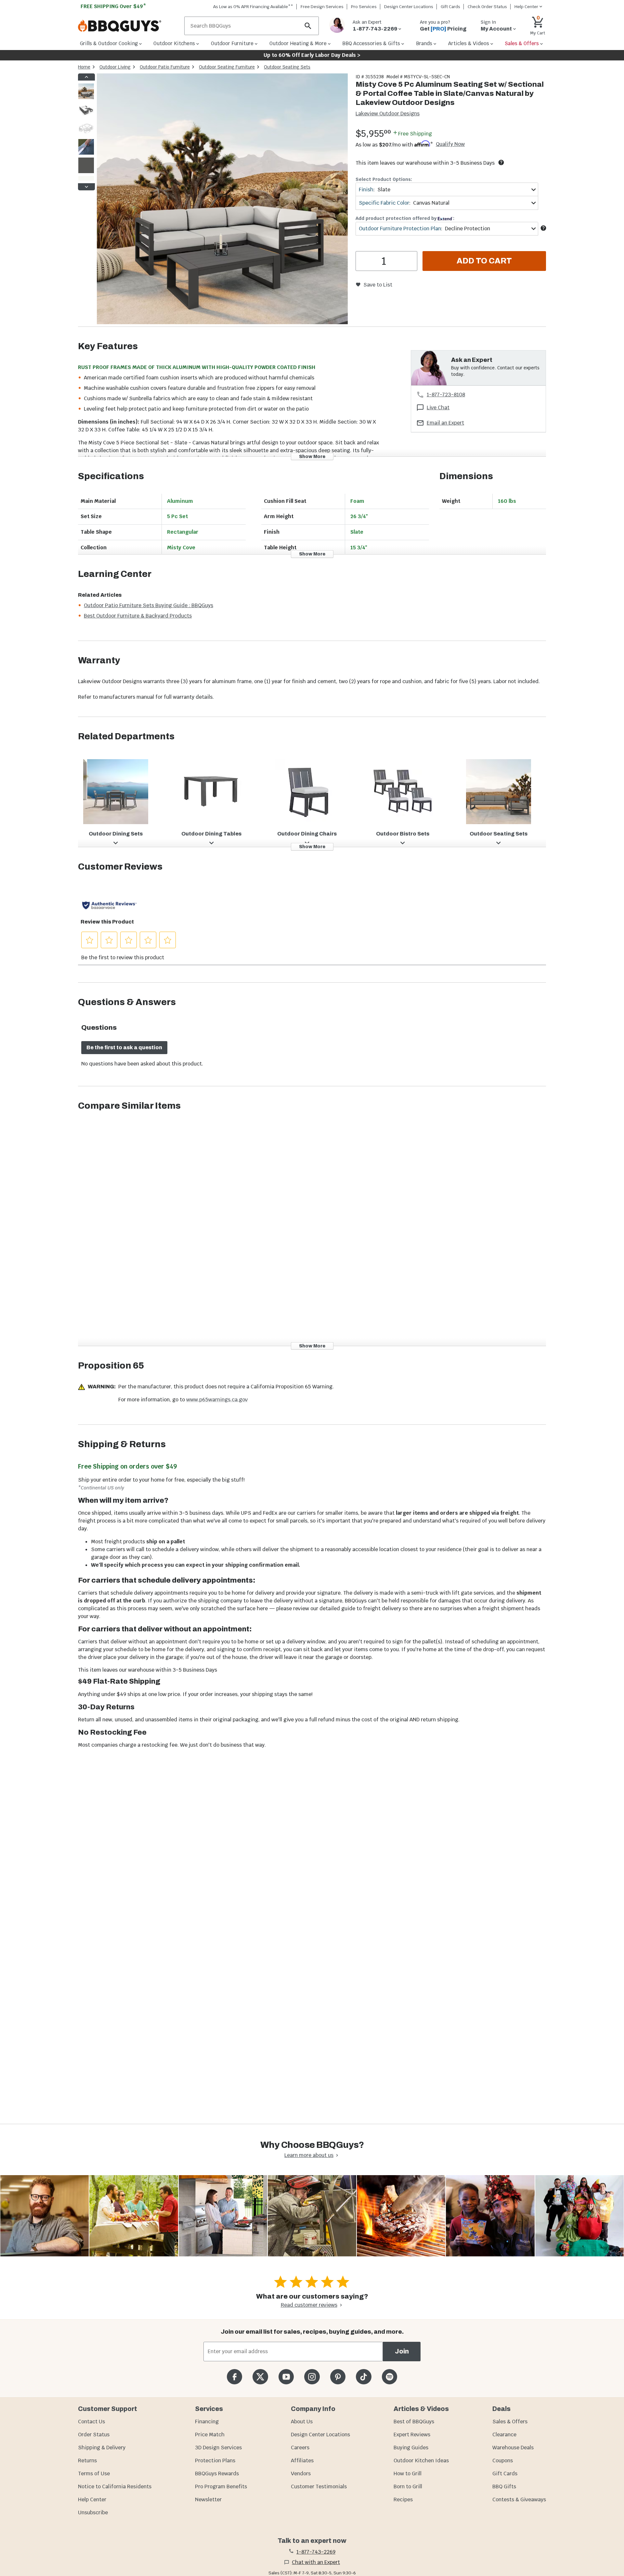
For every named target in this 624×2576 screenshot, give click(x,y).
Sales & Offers (510, 2422)
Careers (300, 2448)
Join (402, 2351)
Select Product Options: (384, 179)
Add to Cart (484, 261)
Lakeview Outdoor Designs (388, 114)
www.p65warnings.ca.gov (217, 1400)
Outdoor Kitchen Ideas (421, 2461)
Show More (312, 456)
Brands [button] (424, 43)
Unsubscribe (93, 2512)
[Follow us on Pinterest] (338, 2377)
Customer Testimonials (319, 2487)
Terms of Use (94, 2474)
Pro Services (364, 7)
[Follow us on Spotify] (390, 2377)
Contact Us (91, 2422)
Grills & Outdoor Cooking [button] (109, 43)
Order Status (94, 2435)
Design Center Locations (409, 7)
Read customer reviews (309, 2305)
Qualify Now (450, 144)
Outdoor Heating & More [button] (298, 43)
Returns (87, 2461)
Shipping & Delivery (102, 2448)
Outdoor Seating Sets (287, 67)
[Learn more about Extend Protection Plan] (543, 228)
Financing (207, 2422)
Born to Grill (408, 2487)
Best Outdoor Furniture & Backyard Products (138, 616)
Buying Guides (411, 2448)
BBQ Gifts (504, 2487)
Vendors (301, 2474)
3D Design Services (218, 2448)
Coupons (503, 2461)
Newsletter (208, 2499)
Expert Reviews (412, 2435)
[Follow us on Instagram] (312, 2377)
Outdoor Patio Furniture (165, 67)
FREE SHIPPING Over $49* (113, 6)
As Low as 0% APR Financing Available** (253, 7)
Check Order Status (487, 7)
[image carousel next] (86, 187)
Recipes (403, 2499)
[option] (86, 98)
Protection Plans (215, 2461)
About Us (302, 2422)
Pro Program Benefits (221, 2487)
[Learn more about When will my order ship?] (501, 162)
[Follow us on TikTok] (364, 2377)
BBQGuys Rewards (217, 2474)
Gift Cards (450, 7)
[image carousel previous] (86, 77)
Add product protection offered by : (405, 218)
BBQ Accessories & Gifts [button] (371, 43)
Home (84, 67)
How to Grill (408, 2474)
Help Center (92, 2499)
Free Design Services (322, 7)
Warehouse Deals (513, 2448)
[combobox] (447, 190)
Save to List (378, 285)
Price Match (210, 2435)
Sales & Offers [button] (522, 43)
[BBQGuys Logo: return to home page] (129, 26)
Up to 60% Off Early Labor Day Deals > (312, 55)
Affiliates (302, 2461)
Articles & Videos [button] (469, 43)
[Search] (308, 26)
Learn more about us (309, 2155)
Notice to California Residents (115, 2487)
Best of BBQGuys (414, 2422)
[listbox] (86, 132)
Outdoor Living (115, 67)
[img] (222, 200)
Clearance (504, 2435)
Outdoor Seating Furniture (227, 67)
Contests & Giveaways (519, 2499)
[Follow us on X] (260, 2377)
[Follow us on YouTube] (286, 2377)
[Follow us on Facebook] (234, 2377)
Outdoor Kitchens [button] (174, 43)
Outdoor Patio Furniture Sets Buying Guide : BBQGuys (149, 605)
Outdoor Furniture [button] (232, 43)
